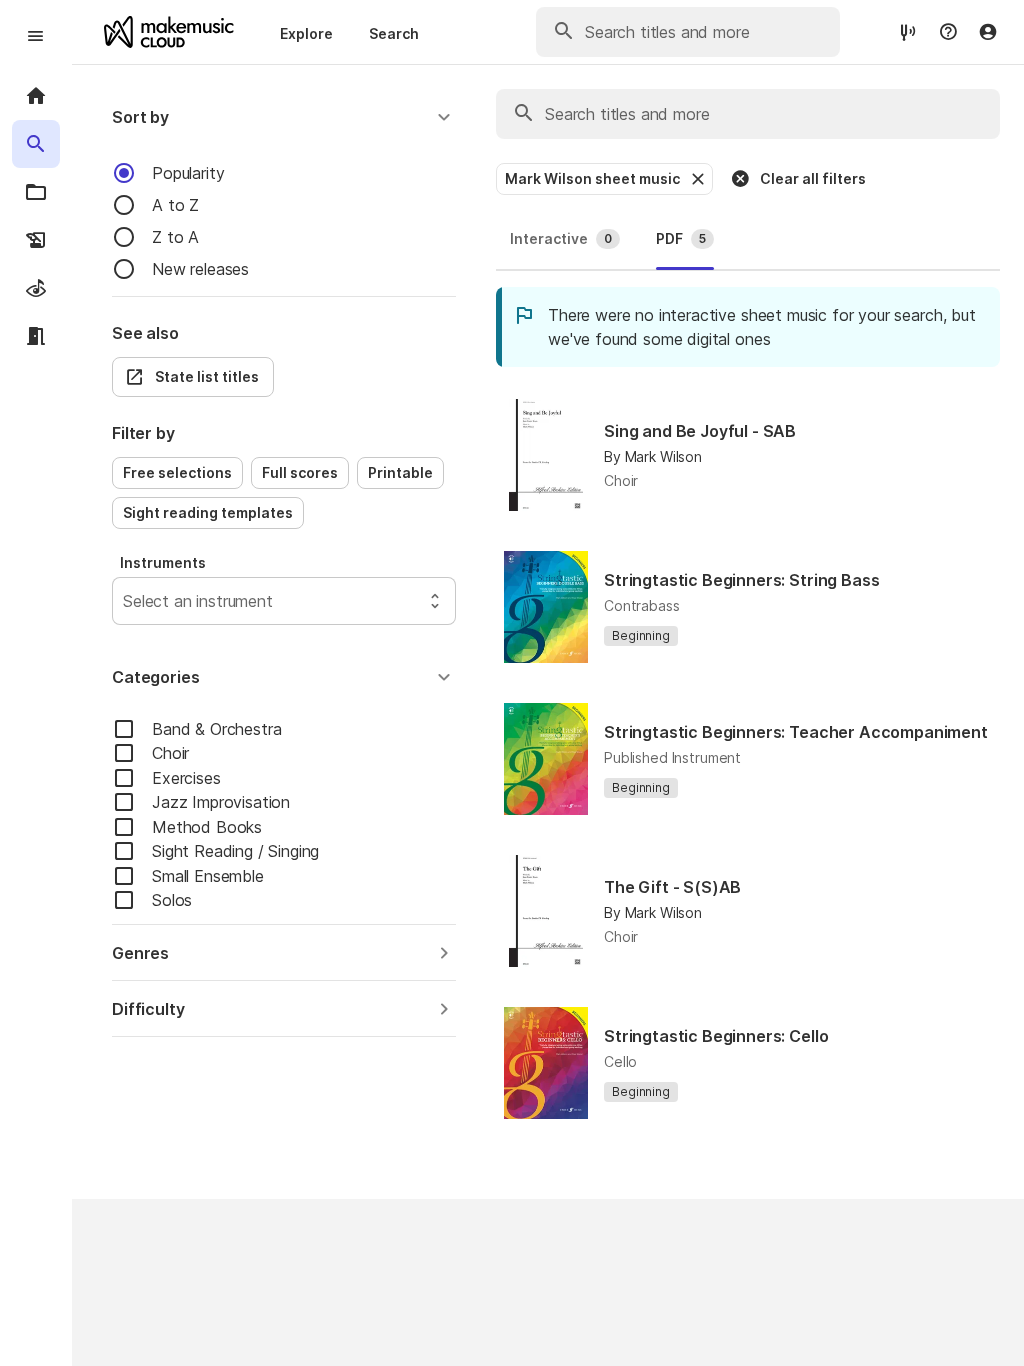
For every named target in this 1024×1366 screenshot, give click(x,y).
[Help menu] (948, 32)
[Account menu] (988, 32)
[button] (284, 117)
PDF (681, 238)
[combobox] (125, 601)
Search (394, 33)
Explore (306, 33)
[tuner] (908, 31)
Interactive (561, 238)
